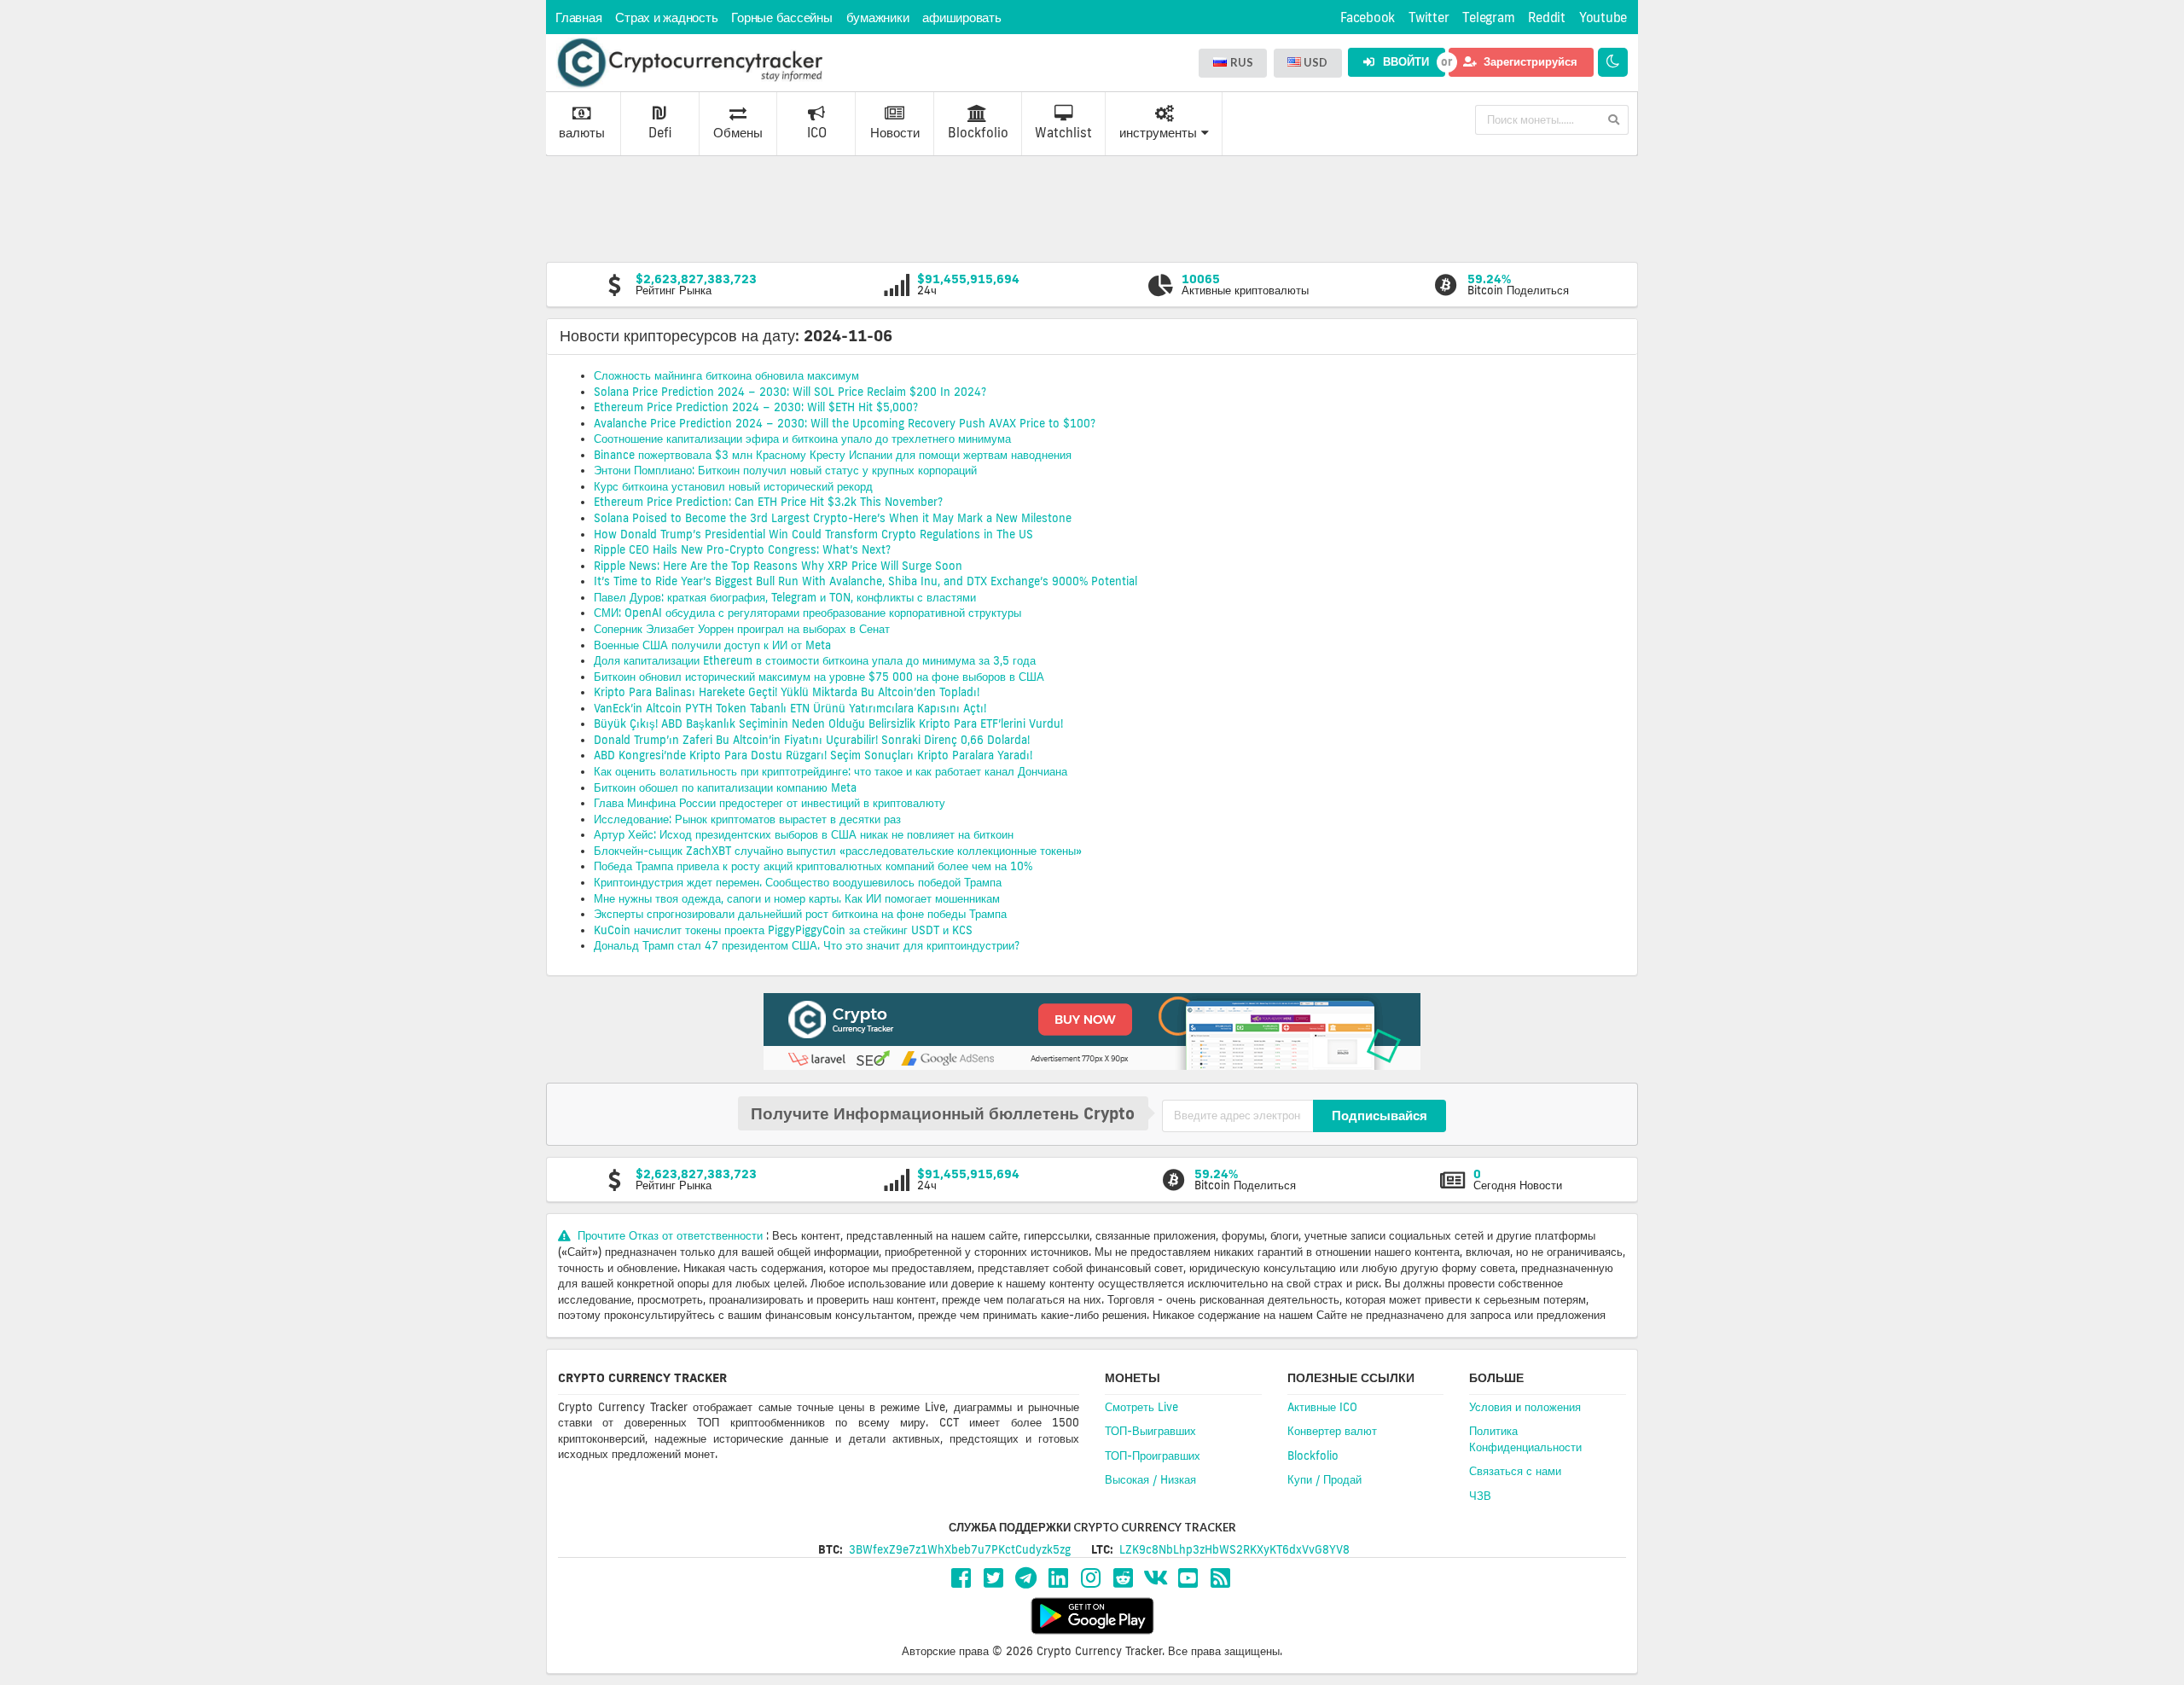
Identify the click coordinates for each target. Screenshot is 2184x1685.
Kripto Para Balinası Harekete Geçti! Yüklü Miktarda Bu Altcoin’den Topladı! (787, 692)
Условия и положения (1525, 1407)
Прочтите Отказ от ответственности (670, 1235)
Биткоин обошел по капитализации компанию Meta (725, 787)
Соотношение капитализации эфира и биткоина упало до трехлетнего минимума (802, 439)
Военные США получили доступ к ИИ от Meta (714, 645)
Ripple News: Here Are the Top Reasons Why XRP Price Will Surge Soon (778, 566)
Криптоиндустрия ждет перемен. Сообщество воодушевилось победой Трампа (798, 882)
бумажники (878, 17)
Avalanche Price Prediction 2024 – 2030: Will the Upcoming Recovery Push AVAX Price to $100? (845, 423)
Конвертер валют (1332, 1431)
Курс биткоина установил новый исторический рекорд (733, 486)
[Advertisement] (1092, 207)
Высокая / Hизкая (1150, 1479)
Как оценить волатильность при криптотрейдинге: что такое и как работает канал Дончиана (831, 771)
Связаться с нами (1515, 1471)
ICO (817, 133)
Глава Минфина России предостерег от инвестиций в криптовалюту (770, 803)
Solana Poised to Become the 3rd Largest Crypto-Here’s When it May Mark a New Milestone (833, 518)
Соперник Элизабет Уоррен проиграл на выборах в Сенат (742, 629)
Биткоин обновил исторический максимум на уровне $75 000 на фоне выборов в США (819, 677)
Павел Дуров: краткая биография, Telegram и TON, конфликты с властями (785, 597)
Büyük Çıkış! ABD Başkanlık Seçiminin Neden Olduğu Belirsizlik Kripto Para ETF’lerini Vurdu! (828, 723)
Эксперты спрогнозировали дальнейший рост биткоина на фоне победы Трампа (800, 914)
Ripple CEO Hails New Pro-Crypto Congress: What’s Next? (742, 549)
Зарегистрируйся (1529, 61)
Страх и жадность (666, 17)
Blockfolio (978, 133)
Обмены (738, 133)
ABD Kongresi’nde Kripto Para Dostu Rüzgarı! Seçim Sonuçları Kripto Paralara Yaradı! (813, 755)
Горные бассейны (781, 17)
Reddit (1547, 17)
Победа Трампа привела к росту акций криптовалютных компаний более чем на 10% (813, 866)
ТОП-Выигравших (1150, 1431)
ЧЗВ (1480, 1496)
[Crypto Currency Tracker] (689, 63)
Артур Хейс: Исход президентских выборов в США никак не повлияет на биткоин (804, 834)
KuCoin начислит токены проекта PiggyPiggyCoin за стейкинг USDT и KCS (783, 930)
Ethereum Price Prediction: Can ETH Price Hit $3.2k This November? (768, 502)
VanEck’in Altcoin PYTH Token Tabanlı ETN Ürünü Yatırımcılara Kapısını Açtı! (790, 708)
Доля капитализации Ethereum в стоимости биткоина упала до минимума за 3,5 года (815, 660)
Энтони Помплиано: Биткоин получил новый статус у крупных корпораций (785, 470)
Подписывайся (1380, 1115)
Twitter (1429, 17)
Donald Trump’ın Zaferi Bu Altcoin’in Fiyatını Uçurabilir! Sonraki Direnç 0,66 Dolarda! (812, 740)
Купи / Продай (1324, 1479)
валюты (582, 133)
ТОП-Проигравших (1153, 1455)
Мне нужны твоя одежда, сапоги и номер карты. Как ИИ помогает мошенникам (797, 898)
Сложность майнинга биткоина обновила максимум (726, 375)
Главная (578, 17)
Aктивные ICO (1322, 1407)
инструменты (1158, 133)
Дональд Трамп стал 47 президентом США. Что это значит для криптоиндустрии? (807, 945)
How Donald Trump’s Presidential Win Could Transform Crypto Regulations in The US (813, 534)
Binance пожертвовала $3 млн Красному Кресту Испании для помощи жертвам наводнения (833, 455)
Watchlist (1063, 133)
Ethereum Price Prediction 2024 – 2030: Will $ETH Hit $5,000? (756, 407)
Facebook (1368, 17)
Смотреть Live (1141, 1407)
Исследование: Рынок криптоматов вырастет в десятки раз (747, 819)
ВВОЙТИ (1405, 61)
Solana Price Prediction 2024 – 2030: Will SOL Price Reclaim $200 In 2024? (790, 392)
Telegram (1488, 17)
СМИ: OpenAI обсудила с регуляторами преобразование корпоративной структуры (809, 613)
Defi (660, 133)
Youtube (1603, 17)
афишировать (961, 17)
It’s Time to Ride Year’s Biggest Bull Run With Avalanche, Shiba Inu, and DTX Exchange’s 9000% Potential (865, 581)
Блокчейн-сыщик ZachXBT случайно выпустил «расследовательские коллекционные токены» (838, 851)
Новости (895, 133)
